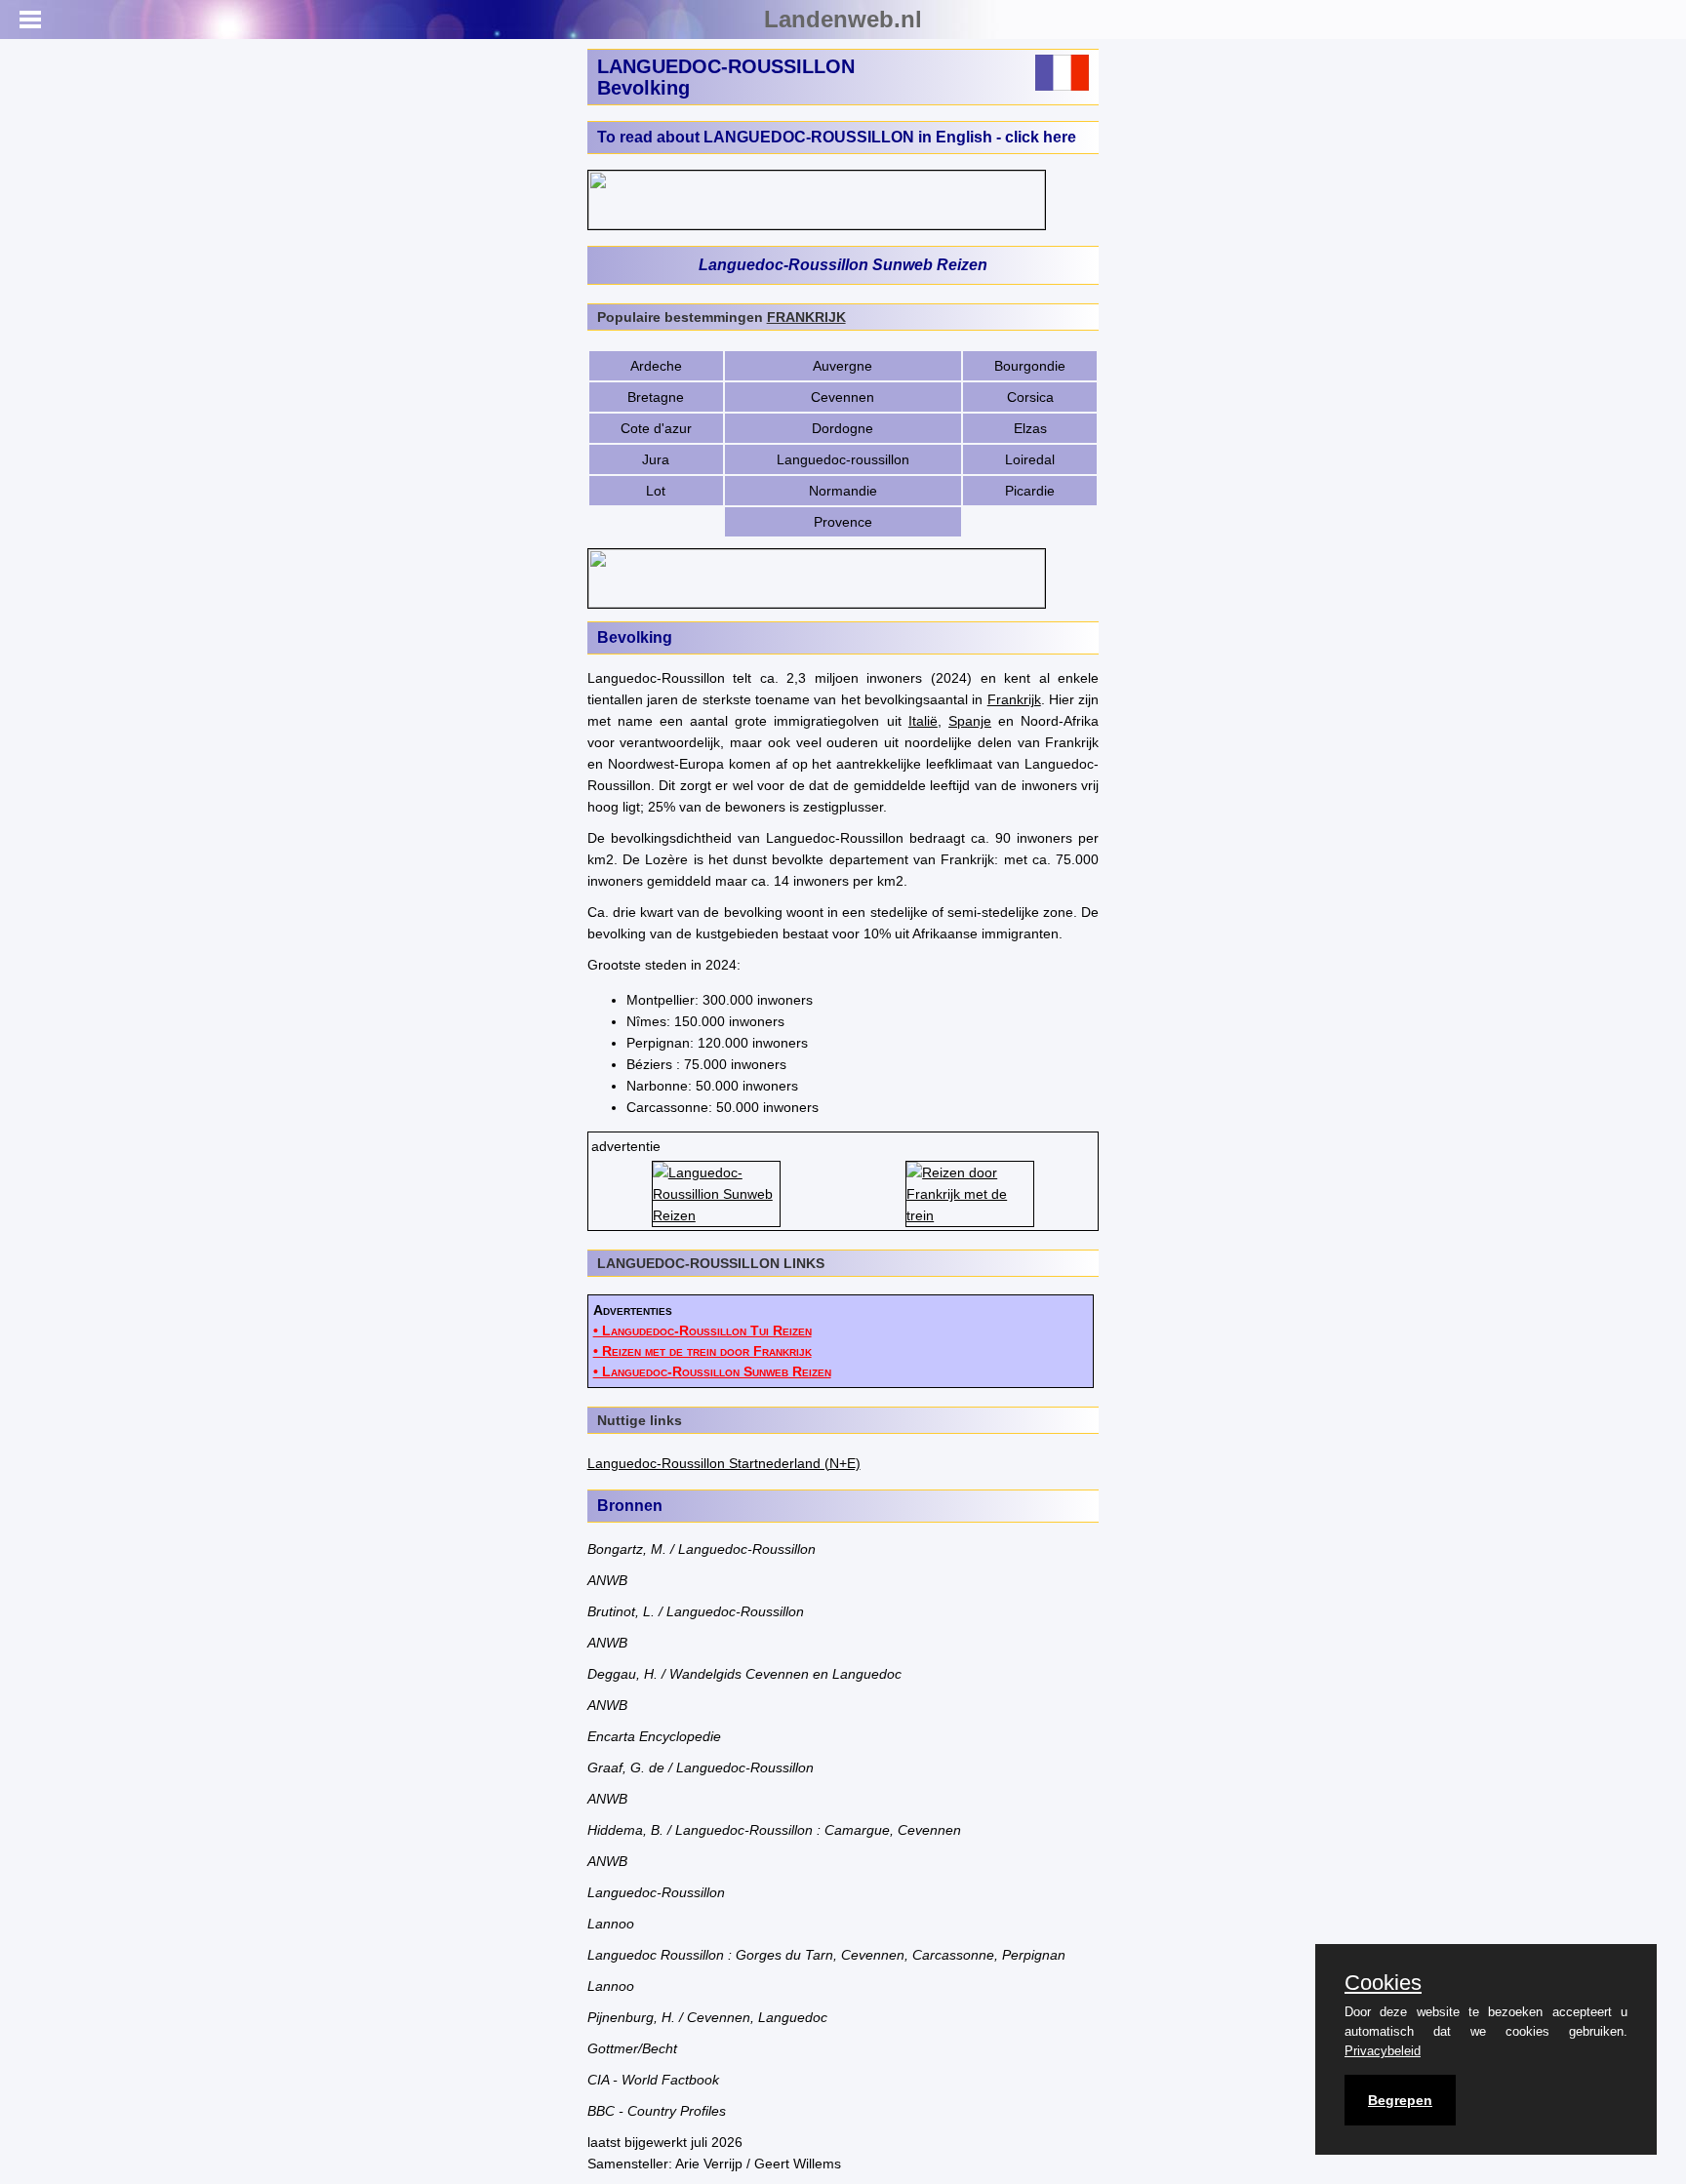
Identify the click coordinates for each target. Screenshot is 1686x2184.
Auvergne (843, 366)
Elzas (1030, 428)
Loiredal (1030, 459)
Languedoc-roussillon (843, 459)
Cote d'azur (656, 428)
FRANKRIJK (806, 317)
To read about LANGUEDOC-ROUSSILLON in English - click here (837, 137)
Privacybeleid (1383, 2051)
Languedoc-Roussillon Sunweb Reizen (843, 265)
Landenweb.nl (843, 19)
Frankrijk (1014, 699)
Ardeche (656, 366)
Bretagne (656, 397)
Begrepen (1400, 2100)
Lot (656, 491)
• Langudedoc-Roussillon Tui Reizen (702, 1330)
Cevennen (843, 397)
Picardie (1030, 491)
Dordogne (843, 428)
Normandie (843, 491)
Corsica (1030, 397)
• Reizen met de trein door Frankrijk (702, 1351)
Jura (656, 459)
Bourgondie (1030, 366)
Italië (923, 721)
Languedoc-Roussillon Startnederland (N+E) (724, 1463)
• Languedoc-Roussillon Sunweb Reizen (712, 1371)
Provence (843, 522)
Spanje (970, 721)
